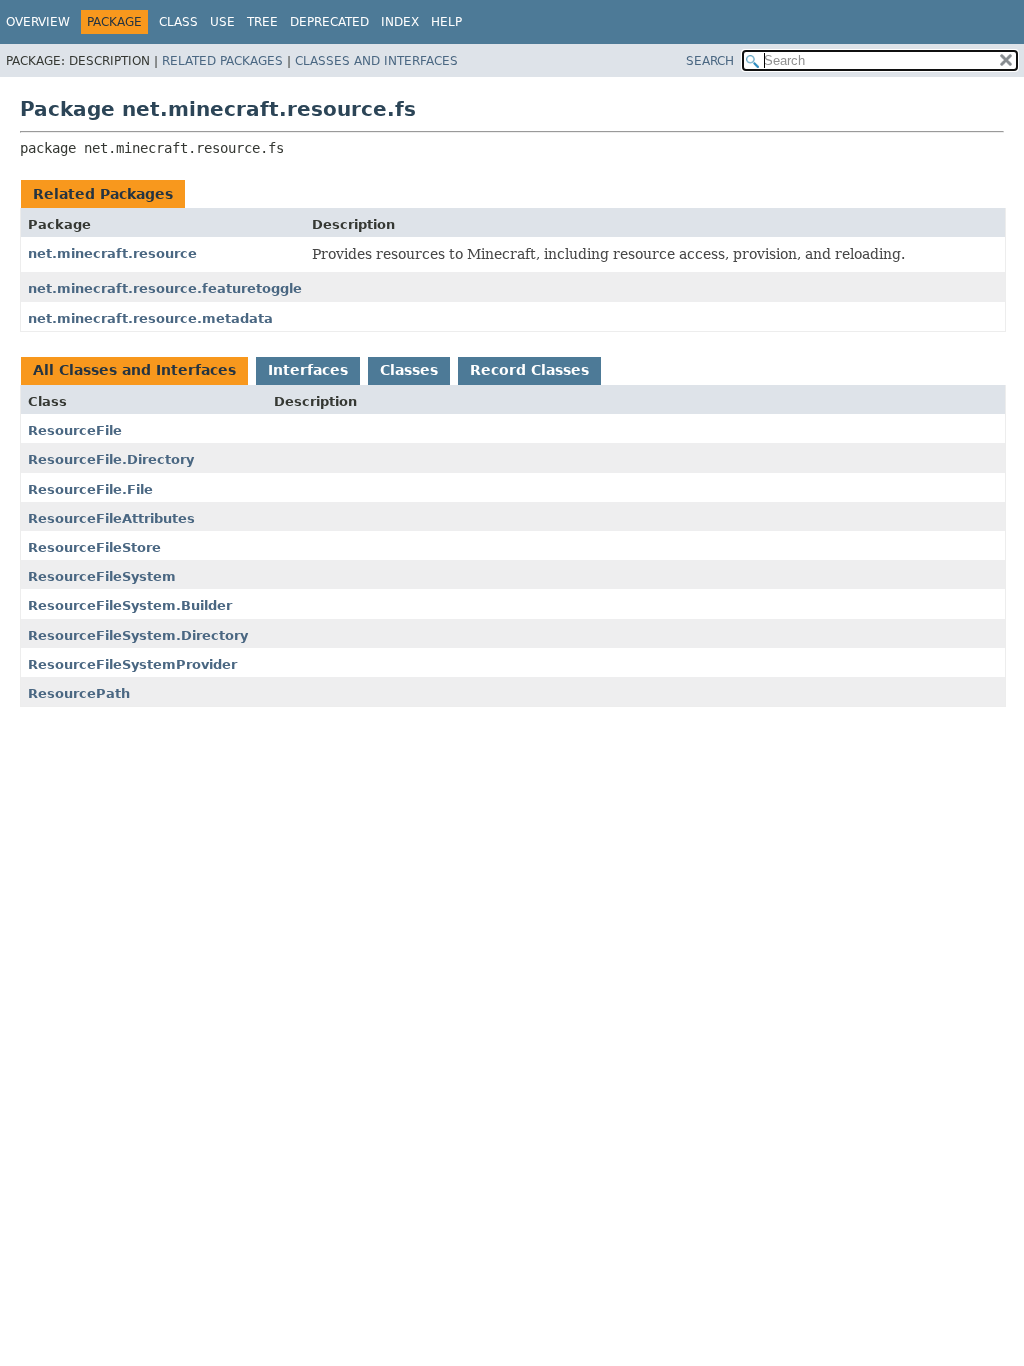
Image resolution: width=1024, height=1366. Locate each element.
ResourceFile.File (90, 489)
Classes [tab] (409, 370)
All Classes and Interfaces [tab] (134, 370)
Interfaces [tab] (308, 370)
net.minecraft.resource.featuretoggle (165, 288)
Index (400, 22)
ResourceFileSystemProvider (132, 664)
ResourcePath (79, 693)
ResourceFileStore (94, 547)
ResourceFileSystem (102, 576)
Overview (38, 22)
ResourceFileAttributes (111, 518)
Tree (262, 22)
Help (446, 22)
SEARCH (710, 61)
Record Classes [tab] (529, 370)
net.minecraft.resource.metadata (150, 318)
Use (222, 22)
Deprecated (329, 22)
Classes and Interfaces (376, 61)
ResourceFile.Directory (111, 459)
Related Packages (222, 61)
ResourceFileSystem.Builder (130, 605)
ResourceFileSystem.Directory (138, 635)
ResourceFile (75, 430)
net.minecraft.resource (112, 253)
